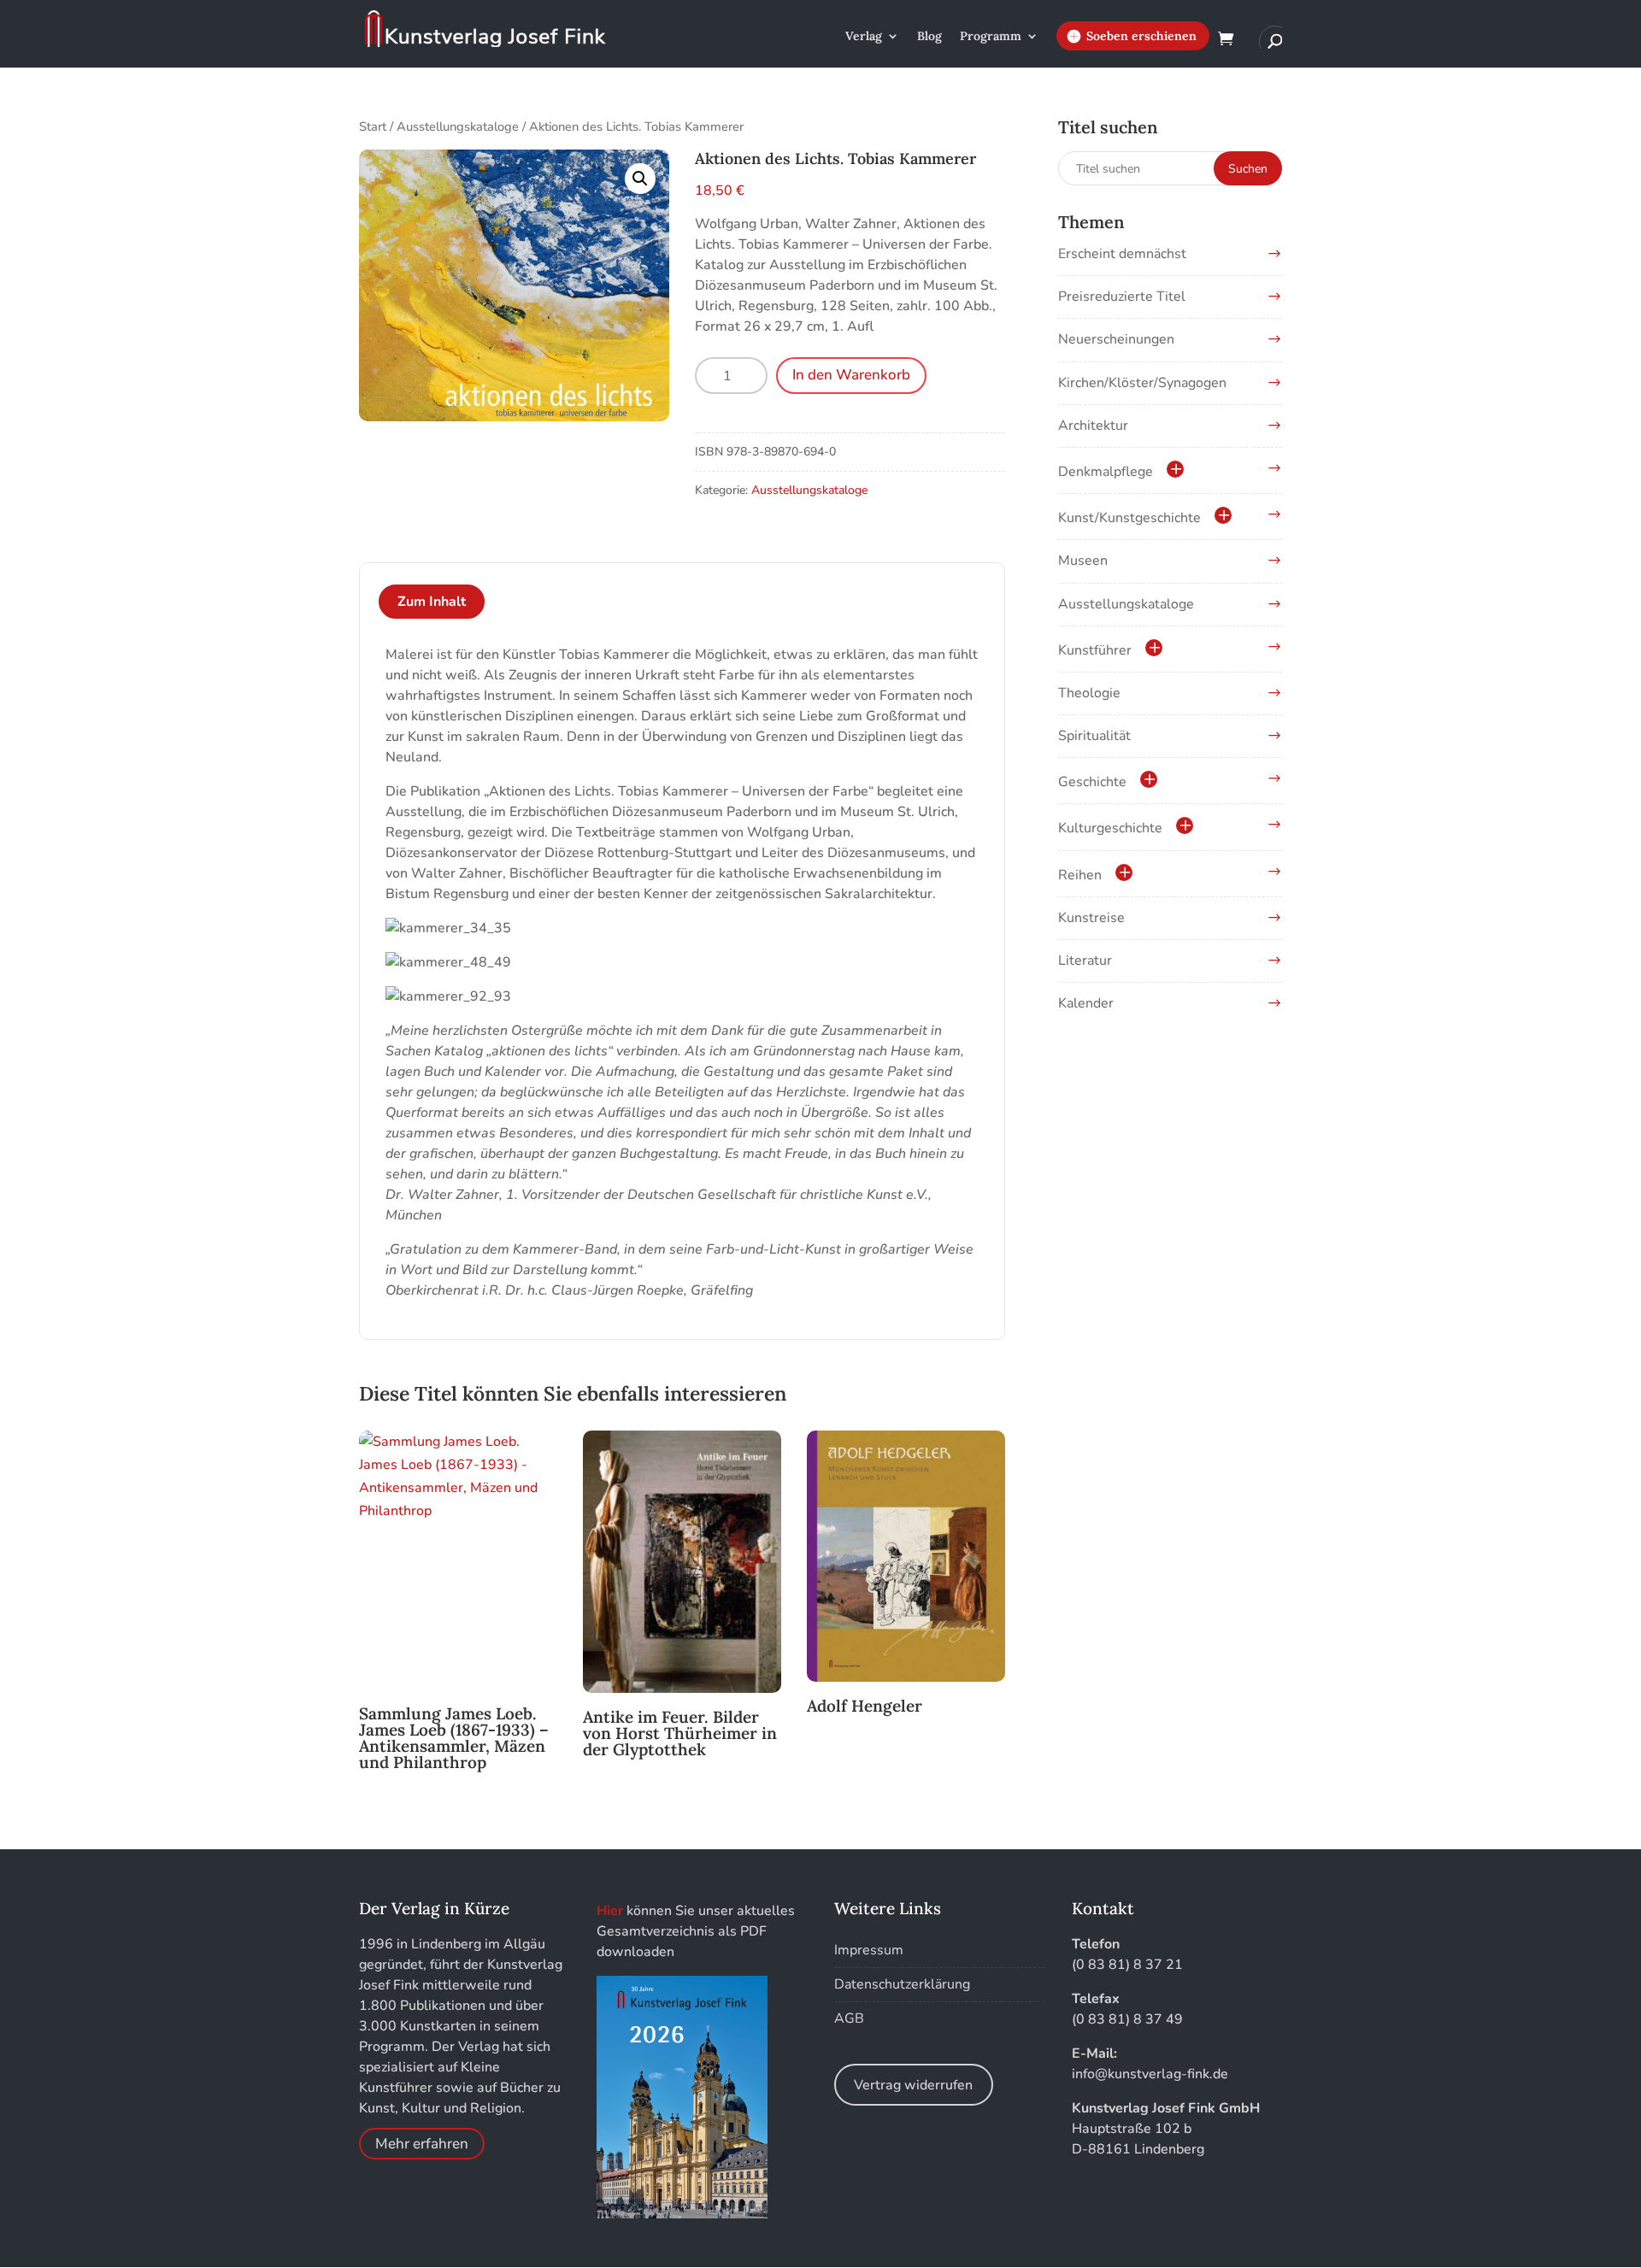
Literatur (1085, 961)
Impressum (869, 1950)
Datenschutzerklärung (902, 1984)
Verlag (864, 37)
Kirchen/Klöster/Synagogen (1142, 383)
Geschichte (1092, 782)
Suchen (1248, 169)
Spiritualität (1094, 736)
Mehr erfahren (422, 2144)
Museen (1083, 561)
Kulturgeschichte (1110, 828)
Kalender (1086, 1003)
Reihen (1080, 875)
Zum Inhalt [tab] (432, 602)
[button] (640, 179)
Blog (929, 37)
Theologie (1089, 693)
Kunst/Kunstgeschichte (1129, 518)
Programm (991, 37)
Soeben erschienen (1141, 36)
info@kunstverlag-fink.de (1150, 2074)
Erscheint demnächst (1122, 254)
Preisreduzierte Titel (1122, 297)
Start (373, 126)
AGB (849, 2018)
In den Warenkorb (851, 375)
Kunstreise (1091, 918)
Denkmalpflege (1106, 472)
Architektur (1093, 426)
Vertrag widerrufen (913, 2085)
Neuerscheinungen (1116, 339)
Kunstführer (1095, 650)
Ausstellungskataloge (458, 126)
